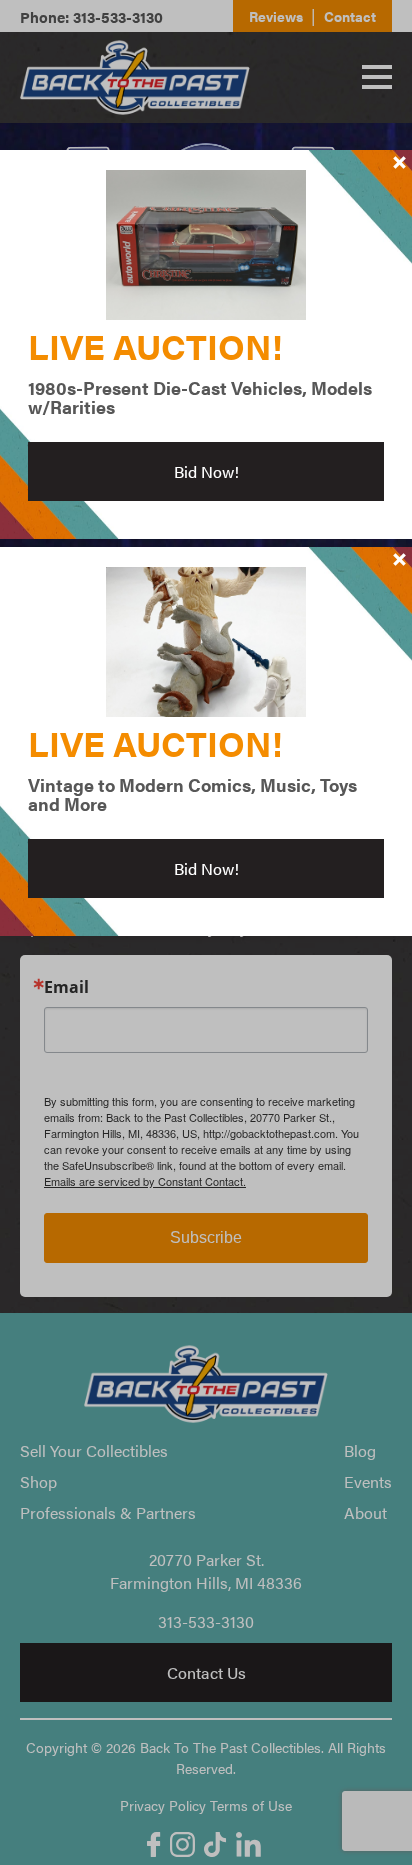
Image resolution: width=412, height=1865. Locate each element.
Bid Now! (206, 471)
